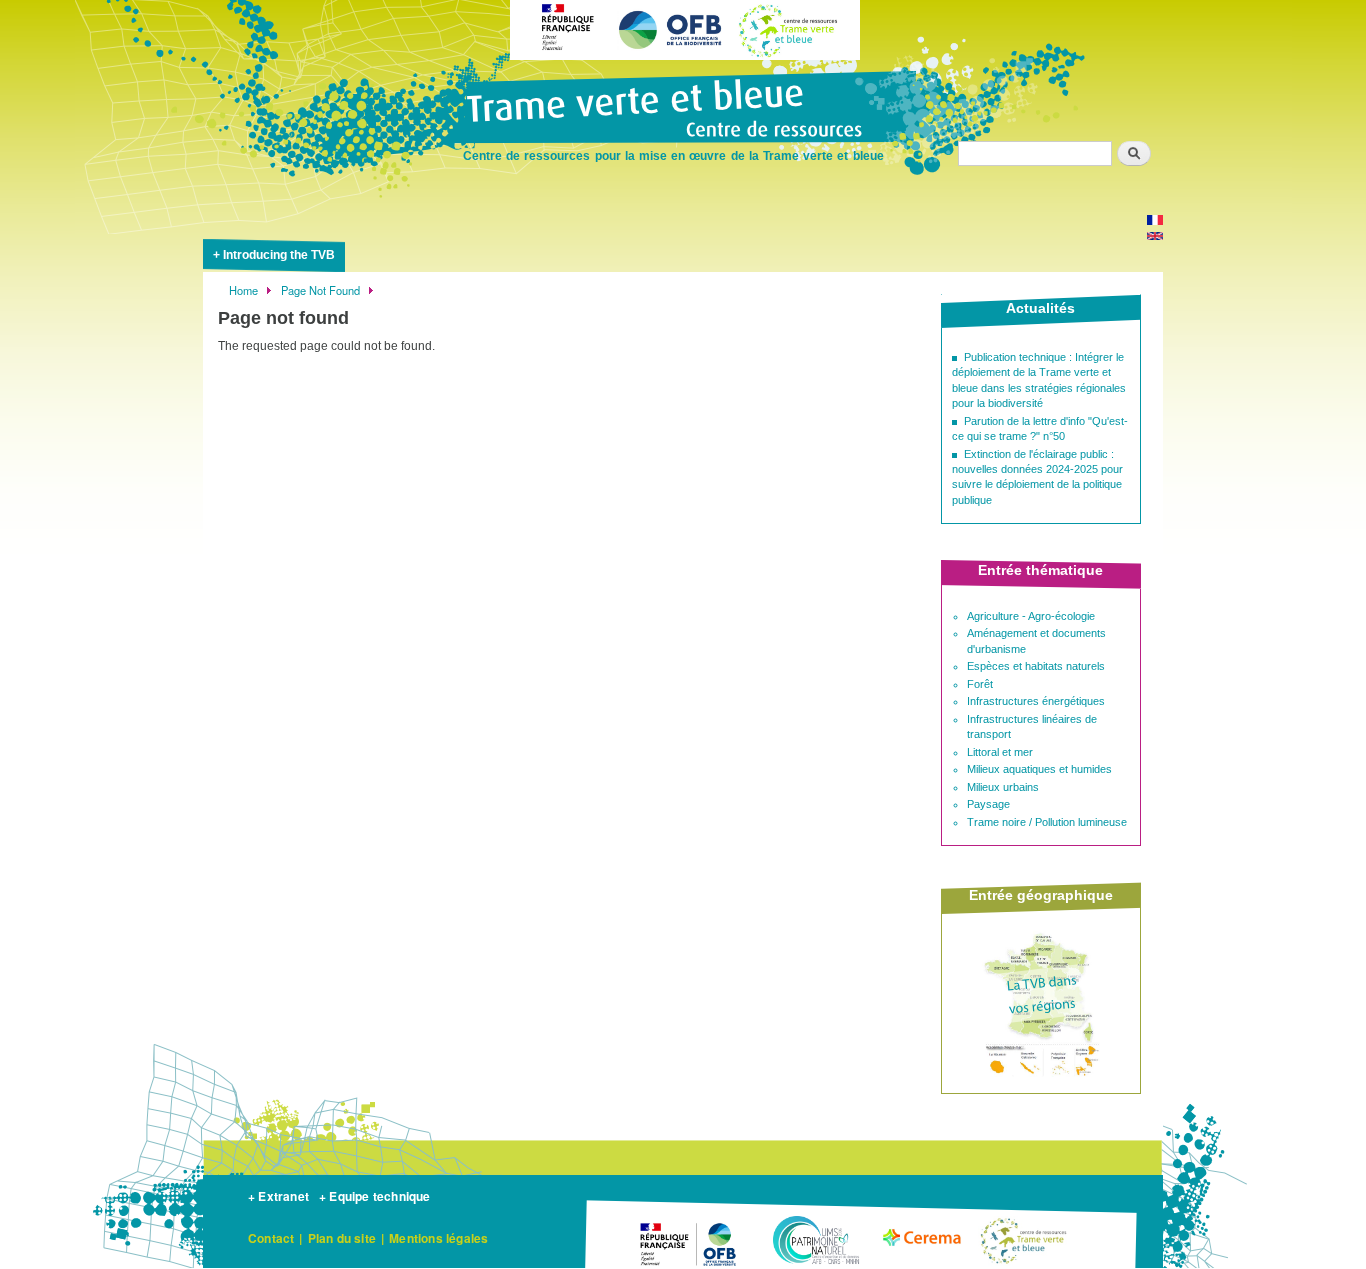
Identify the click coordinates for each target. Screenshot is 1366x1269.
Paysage (988, 804)
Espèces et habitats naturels (1036, 666)
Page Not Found (320, 290)
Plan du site (342, 1238)
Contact (271, 1238)
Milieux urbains (1003, 787)
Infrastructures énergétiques (1036, 701)
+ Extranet (278, 1196)
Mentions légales (438, 1238)
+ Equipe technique (375, 1196)
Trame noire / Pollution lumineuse (1047, 822)
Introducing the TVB (279, 255)
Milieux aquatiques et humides (1039, 769)
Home (243, 290)
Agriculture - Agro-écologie (1031, 616)
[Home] (683, 110)
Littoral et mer (1000, 752)
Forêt (980, 684)
